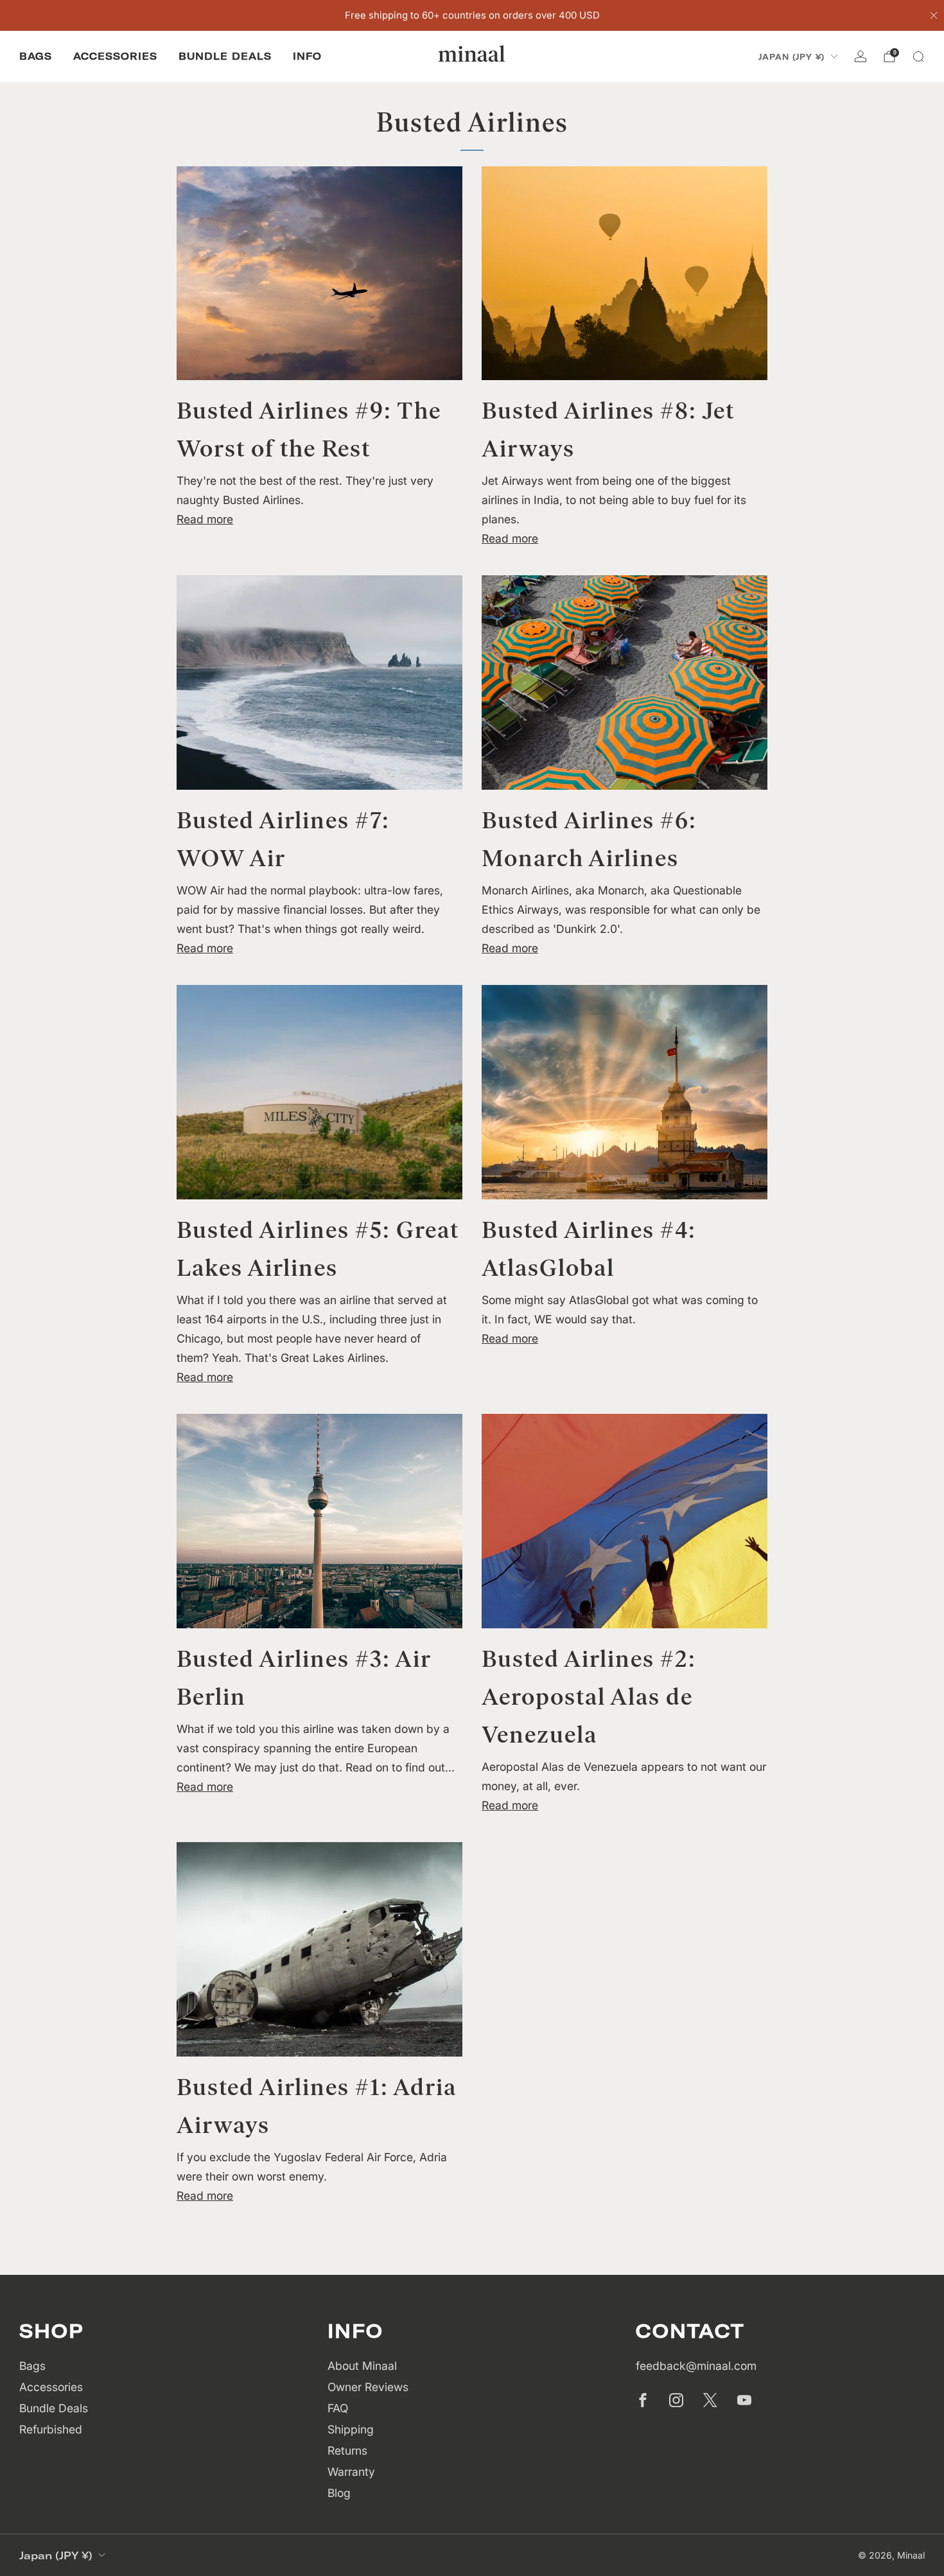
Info (307, 56)
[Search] (918, 57)
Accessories (115, 56)
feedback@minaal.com (696, 2366)
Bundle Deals (225, 56)
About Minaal (362, 2366)
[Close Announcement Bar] (934, 15)
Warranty (351, 2472)
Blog (339, 2493)
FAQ (338, 2408)
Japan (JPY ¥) (791, 57)
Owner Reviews (368, 2387)
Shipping (351, 2429)
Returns (347, 2450)
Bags (36, 56)
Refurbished (51, 2429)
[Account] (861, 57)
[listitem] (472, 15)
